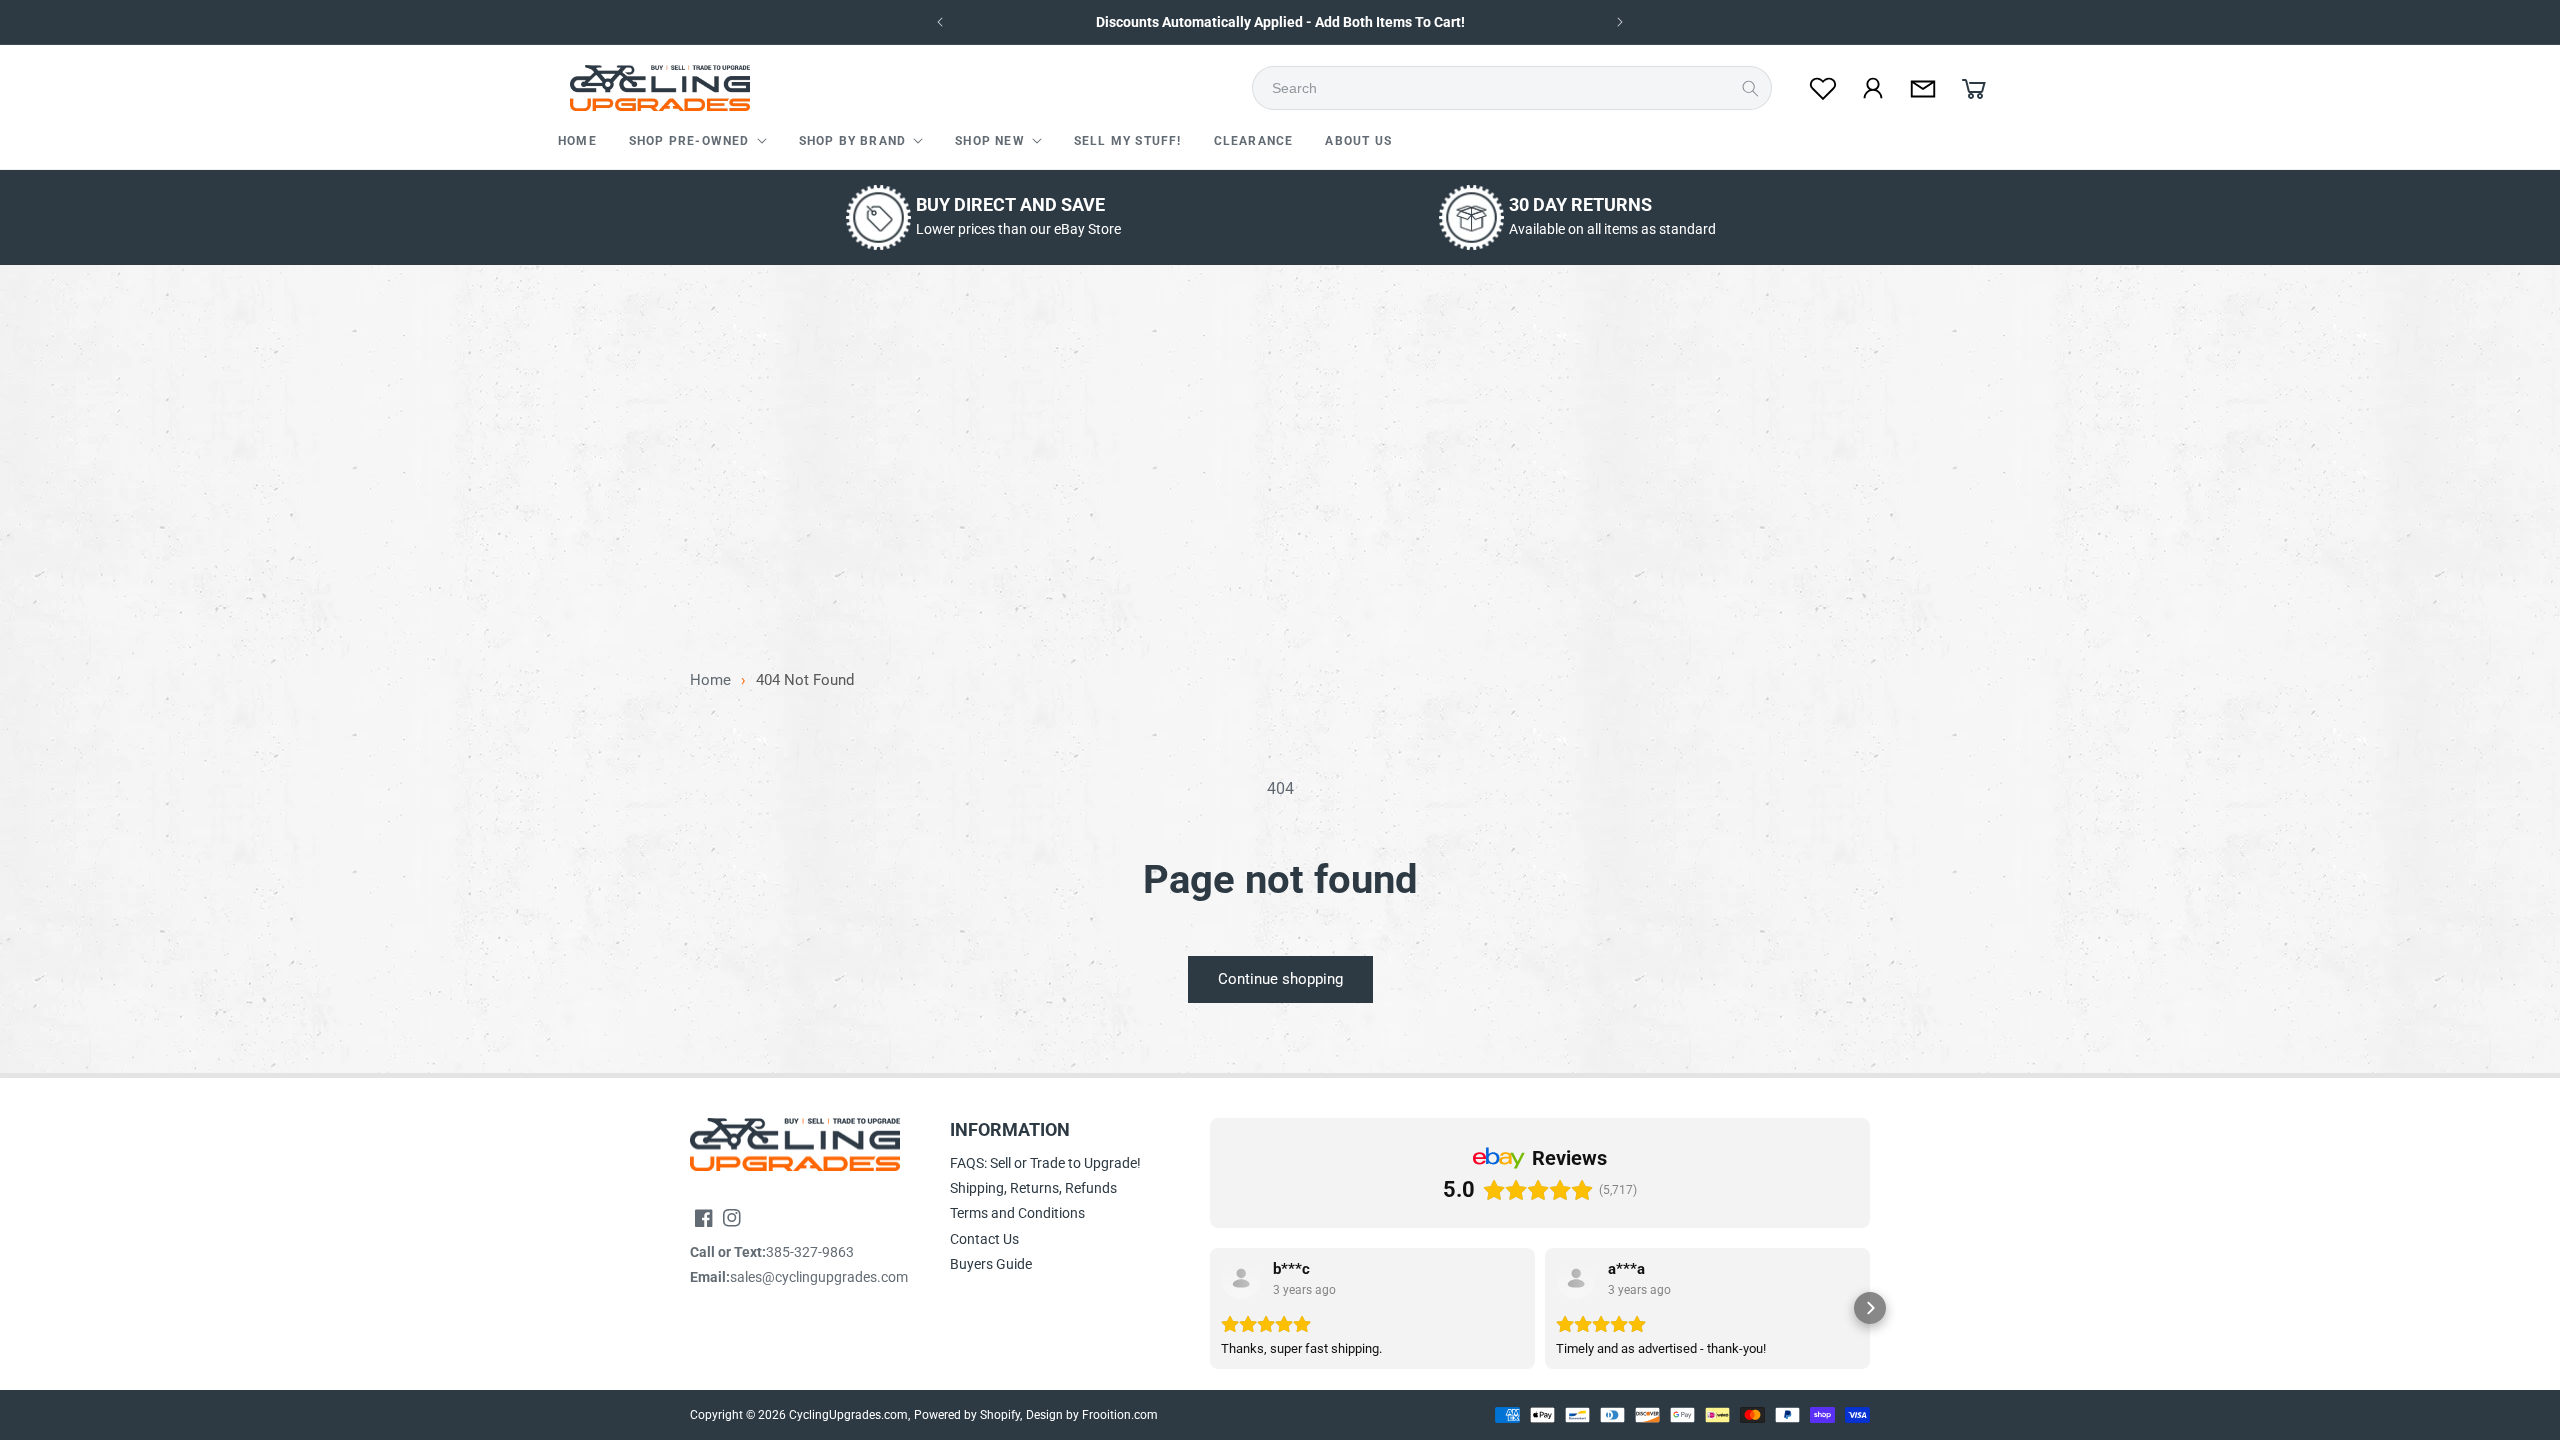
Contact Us (984, 1239)
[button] (698, 142)
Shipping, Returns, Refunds (1033, 1188)
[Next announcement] (1620, 22)
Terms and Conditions (1017, 1213)
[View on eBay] (1241, 1279)
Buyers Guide (991, 1264)
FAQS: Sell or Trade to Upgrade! (1045, 1163)
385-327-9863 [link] (810, 1252)
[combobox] (1518, 88)
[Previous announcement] (940, 22)
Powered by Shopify (967, 1415)
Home (710, 680)
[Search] (1750, 88)
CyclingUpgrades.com (848, 1415)
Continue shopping (1280, 979)
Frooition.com (1120, 1415)
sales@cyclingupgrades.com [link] (819, 1277)
